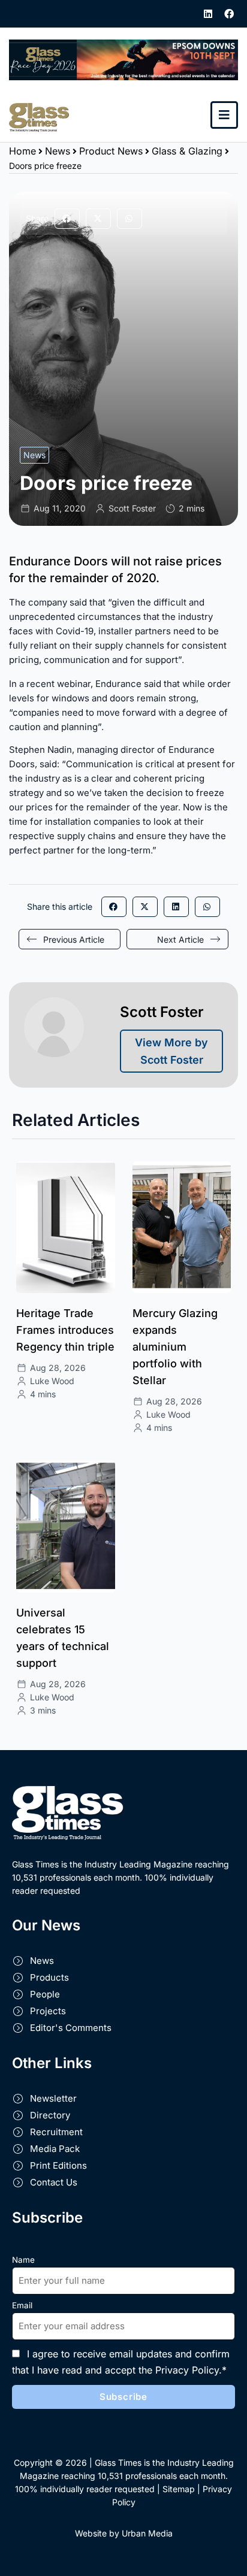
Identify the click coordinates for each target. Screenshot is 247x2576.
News (58, 151)
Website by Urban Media (124, 2533)
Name (23, 2260)
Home (22, 151)
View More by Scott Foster (171, 1051)
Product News (111, 151)
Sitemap (179, 2489)
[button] (67, 219)
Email (22, 2305)
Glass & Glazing (187, 151)
